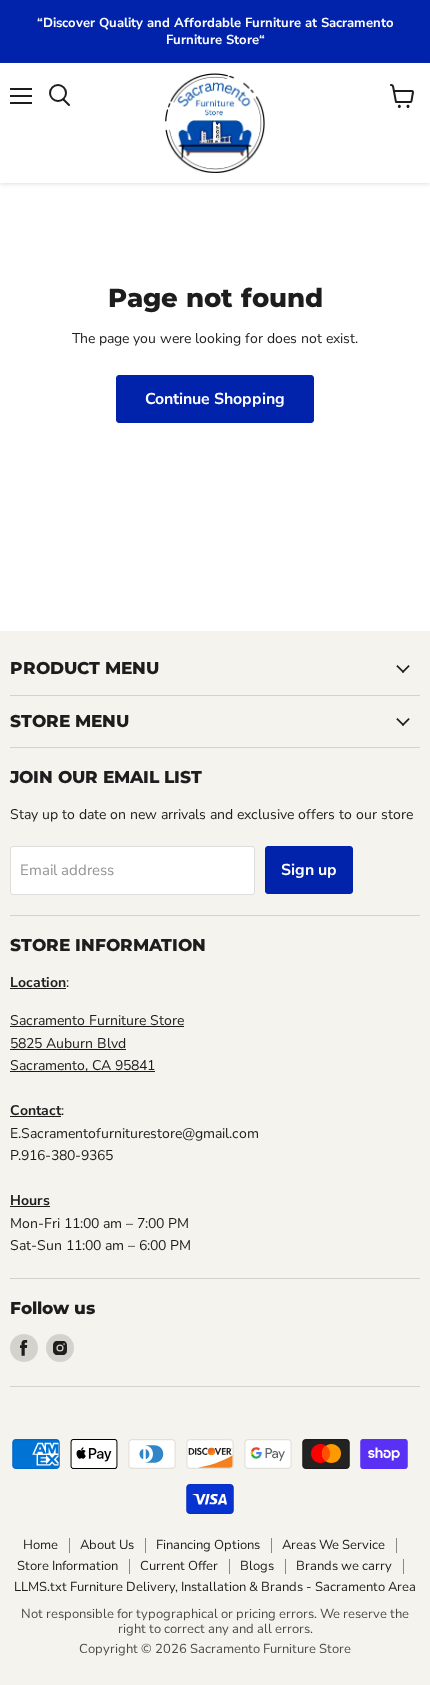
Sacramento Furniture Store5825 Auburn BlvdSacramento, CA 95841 (97, 1043)
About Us (107, 1545)
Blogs (257, 1566)
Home (40, 1545)
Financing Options (208, 1545)
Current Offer (179, 1566)
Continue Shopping (215, 399)
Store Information (67, 1566)
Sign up (309, 870)
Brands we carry (344, 1566)
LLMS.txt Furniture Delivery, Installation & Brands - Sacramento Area (215, 1587)
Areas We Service (333, 1545)
